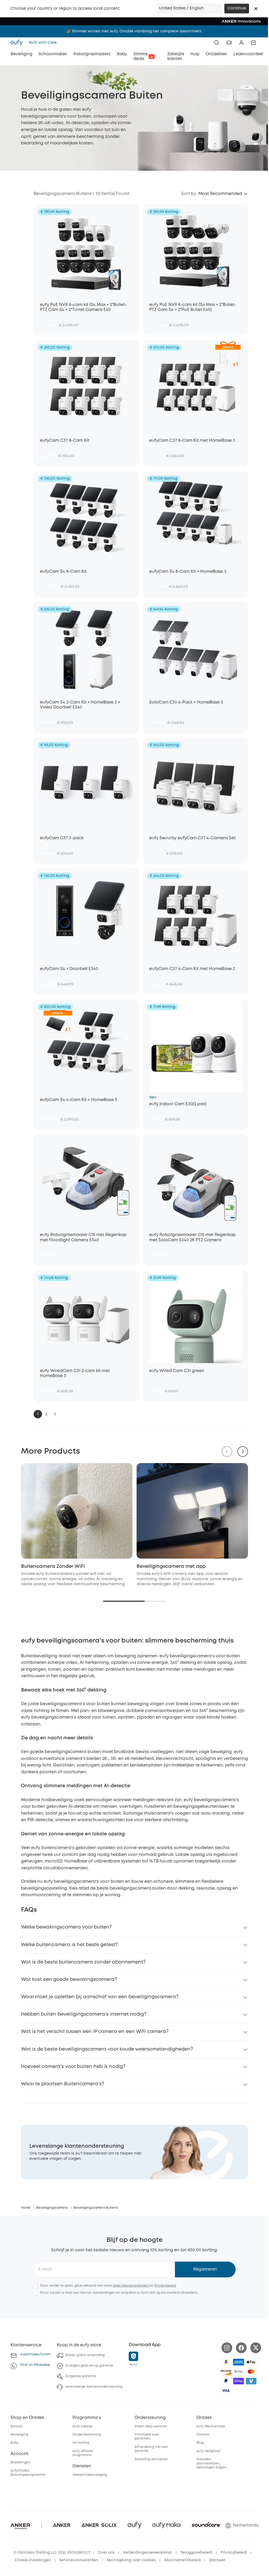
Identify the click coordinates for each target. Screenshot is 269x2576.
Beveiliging (19, 2435)
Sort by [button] (189, 194)
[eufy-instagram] (227, 2348)
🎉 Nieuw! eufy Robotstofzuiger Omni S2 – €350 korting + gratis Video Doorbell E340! (134, 31)
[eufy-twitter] (256, 2348)
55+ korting (81, 2443)
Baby (15, 2443)
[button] (256, 9)
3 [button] (55, 1414)
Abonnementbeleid (182, 2560)
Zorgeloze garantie (81, 2376)
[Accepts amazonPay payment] (226, 2362)
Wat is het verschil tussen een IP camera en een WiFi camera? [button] (95, 2032)
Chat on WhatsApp (35, 2365)
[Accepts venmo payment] (251, 2381)
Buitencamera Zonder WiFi (53, 1566)
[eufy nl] (18, 43)
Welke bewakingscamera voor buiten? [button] (66, 1927)
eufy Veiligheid (208, 2451)
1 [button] (38, 1414)
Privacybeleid (165, 2286)
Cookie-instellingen (33, 2560)
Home (26, 2208)
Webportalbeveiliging (90, 2475)
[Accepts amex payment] (239, 2362)
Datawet (217, 2560)
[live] (229, 43)
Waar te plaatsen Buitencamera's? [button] (63, 2084)
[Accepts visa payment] (226, 2391)
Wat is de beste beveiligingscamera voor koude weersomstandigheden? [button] (107, 2049)
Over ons (106, 2553)
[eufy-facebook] (241, 2348)
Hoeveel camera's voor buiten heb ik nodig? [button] (73, 2067)
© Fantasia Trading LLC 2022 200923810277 (52, 2553)
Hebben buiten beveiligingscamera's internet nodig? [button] (84, 2014)
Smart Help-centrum (151, 2426)
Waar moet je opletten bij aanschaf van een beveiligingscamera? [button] (100, 1997)
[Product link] (86, 251)
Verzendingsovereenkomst (148, 2553)
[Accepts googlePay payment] (239, 2372)
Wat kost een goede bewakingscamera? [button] (69, 1980)
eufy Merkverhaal (211, 2426)
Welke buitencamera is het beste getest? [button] (69, 1945)
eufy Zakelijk (82, 2426)
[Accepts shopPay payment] (239, 2381)
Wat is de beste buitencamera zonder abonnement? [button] (83, 1962)
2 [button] (46, 1414)
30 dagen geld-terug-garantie (89, 2366)
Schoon (17, 2426)
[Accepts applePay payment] (251, 2362)
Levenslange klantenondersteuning (94, 2387)
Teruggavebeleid (196, 2553)
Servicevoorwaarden (79, 2560)
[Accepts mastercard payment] (251, 2372)
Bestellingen (20, 2462)
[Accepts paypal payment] (226, 2381)
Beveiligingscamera (52, 2208)
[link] (134, 2152)
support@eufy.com (35, 2354)
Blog (200, 2443)
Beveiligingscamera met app (171, 1566)
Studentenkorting (87, 2435)
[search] (217, 43)
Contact (203, 2435)
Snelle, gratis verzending (85, 2355)
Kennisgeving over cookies (131, 2560)
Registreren (205, 2269)
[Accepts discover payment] (226, 2372)
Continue (237, 8)
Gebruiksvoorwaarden (131, 2286)
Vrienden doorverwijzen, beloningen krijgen (211, 2463)
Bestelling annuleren (151, 2459)
